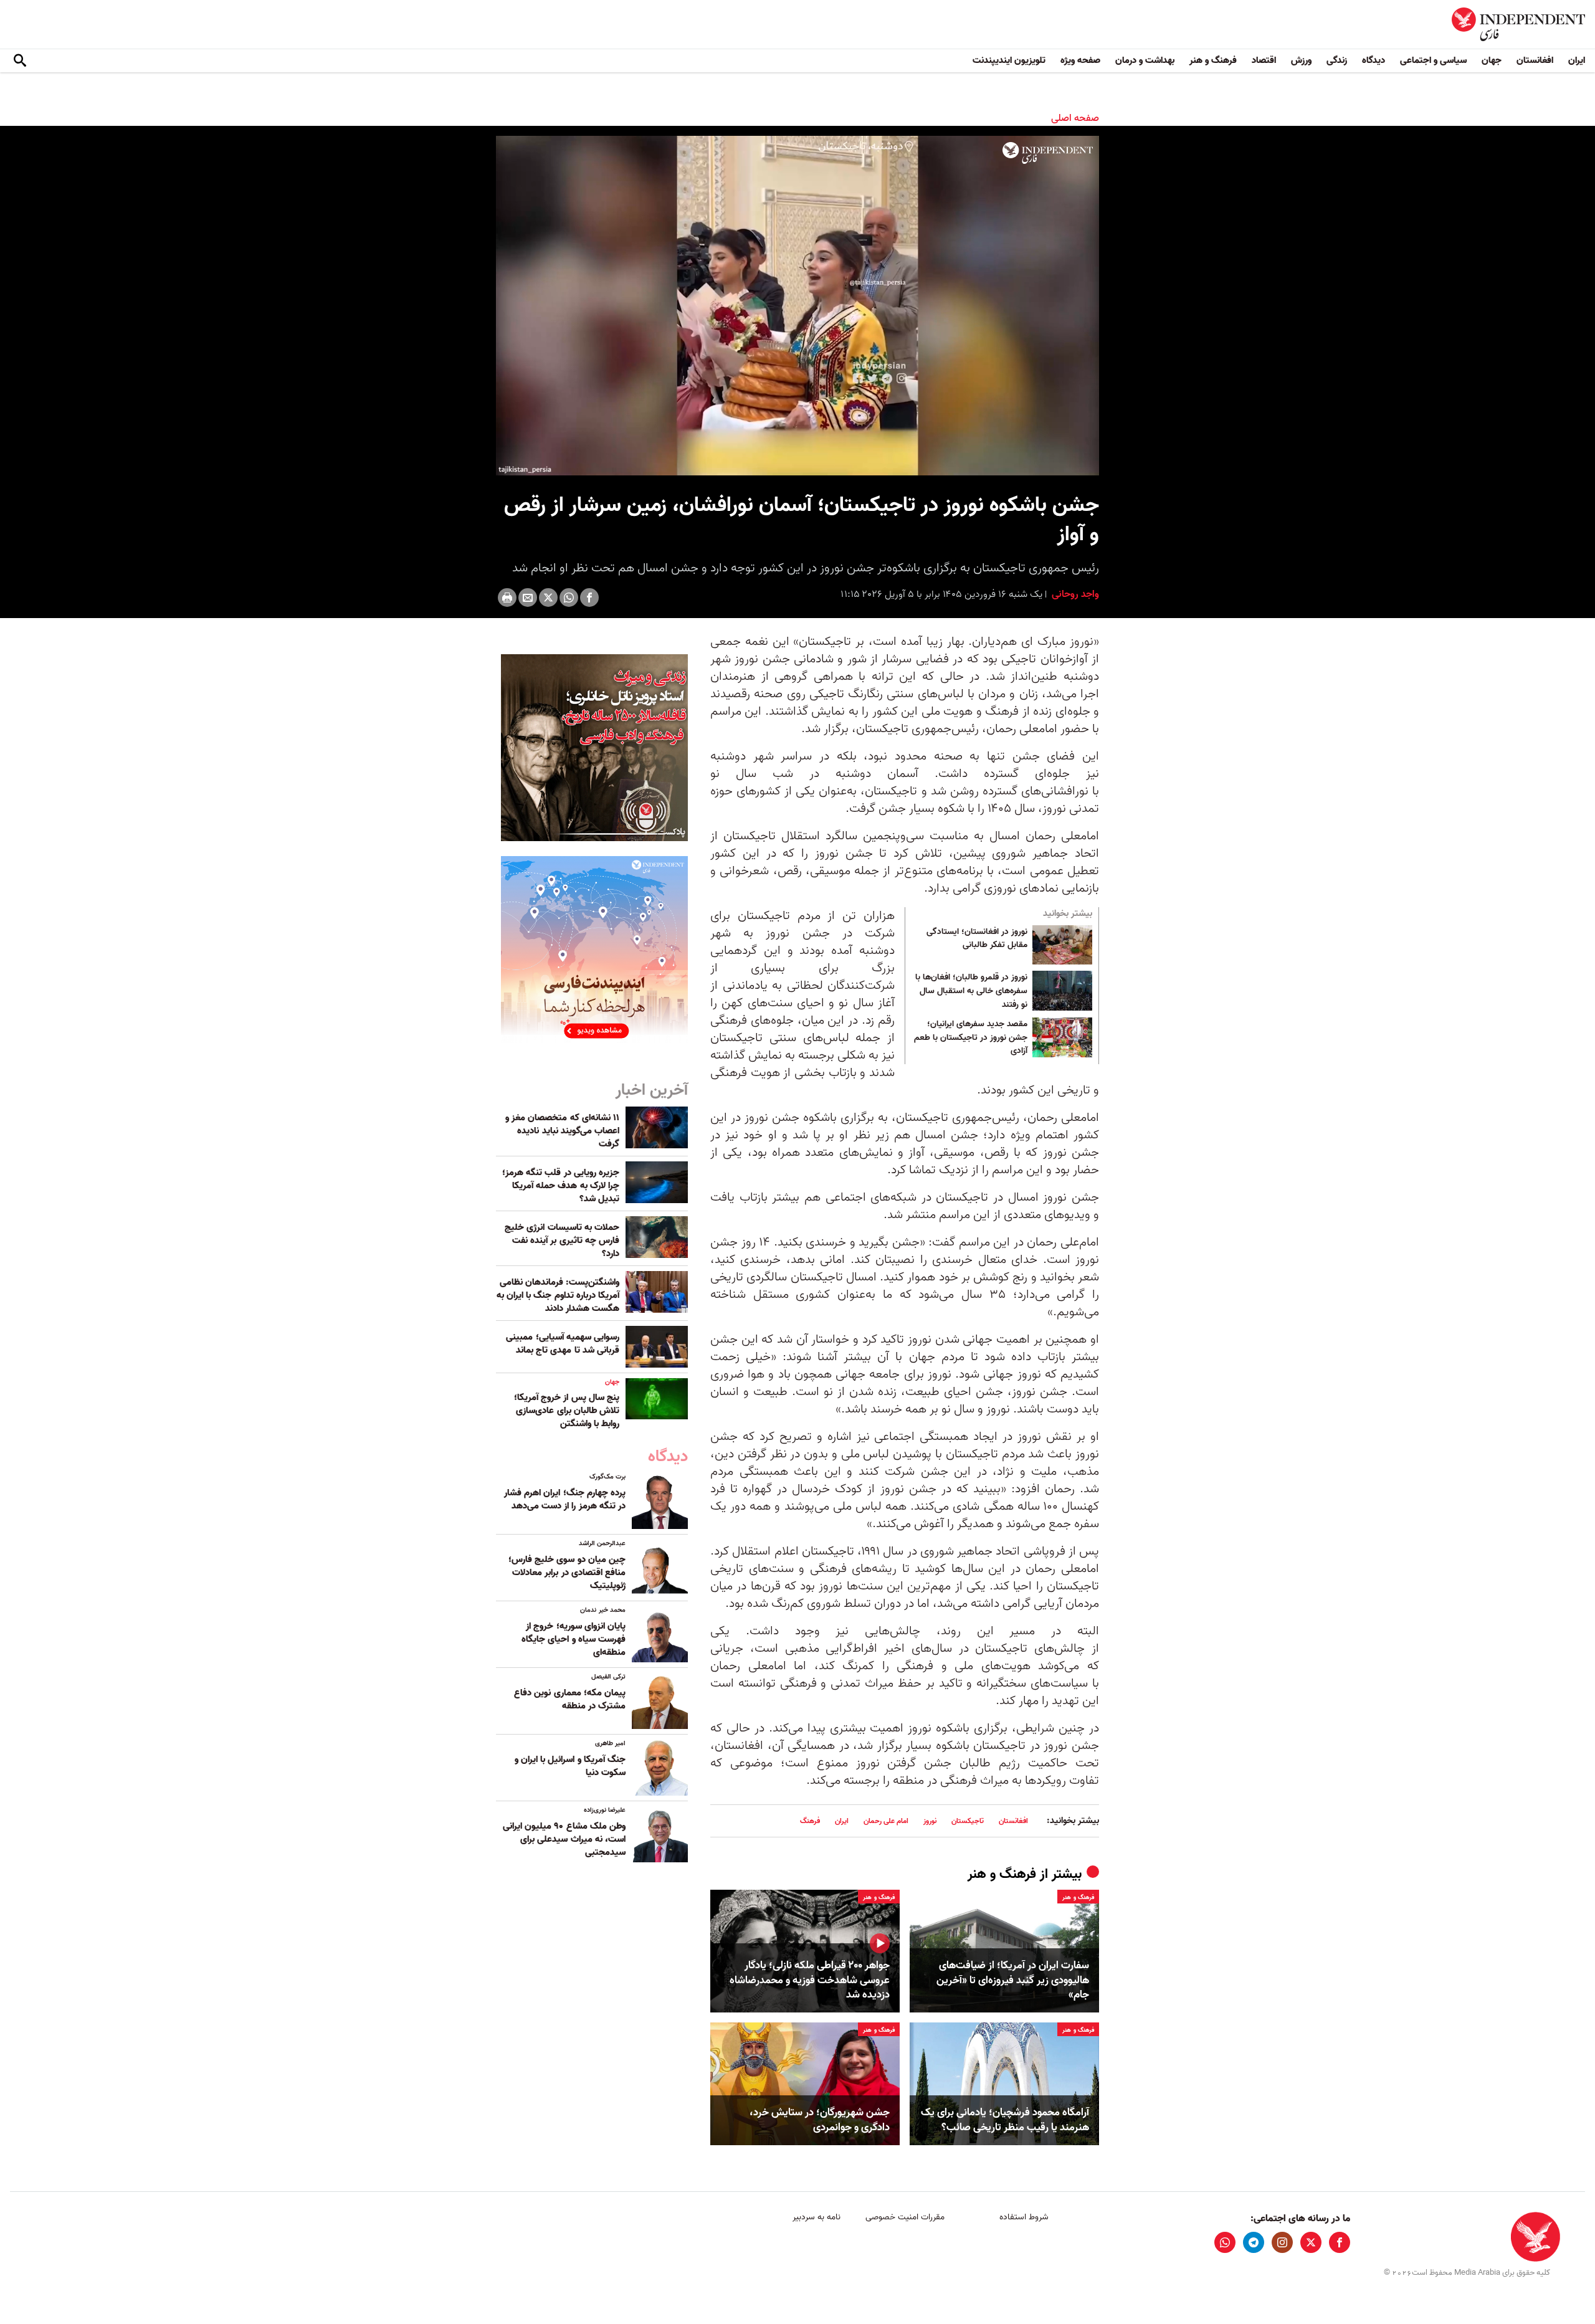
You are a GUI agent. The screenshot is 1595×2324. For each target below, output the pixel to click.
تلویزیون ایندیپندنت (1009, 60)
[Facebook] (589, 598)
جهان (1492, 60)
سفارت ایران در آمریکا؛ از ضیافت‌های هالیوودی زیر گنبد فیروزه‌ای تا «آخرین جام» (1013, 1980)
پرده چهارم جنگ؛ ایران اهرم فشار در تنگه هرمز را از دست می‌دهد (565, 1499)
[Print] (507, 598)
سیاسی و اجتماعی (1433, 60)
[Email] (528, 598)
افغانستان (1535, 60)
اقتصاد (1264, 60)
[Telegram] (1254, 2242)
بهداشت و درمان (1145, 60)
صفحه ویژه (1080, 60)
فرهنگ (810, 1821)
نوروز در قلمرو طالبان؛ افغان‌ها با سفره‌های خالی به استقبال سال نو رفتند (971, 991)
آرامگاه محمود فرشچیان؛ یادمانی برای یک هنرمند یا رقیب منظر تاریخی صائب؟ (1005, 2120)
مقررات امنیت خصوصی (905, 2217)
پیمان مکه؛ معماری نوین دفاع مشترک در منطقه (570, 1699)
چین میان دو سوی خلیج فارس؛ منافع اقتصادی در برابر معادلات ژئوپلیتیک (567, 1573)
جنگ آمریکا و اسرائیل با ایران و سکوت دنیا (570, 1766)
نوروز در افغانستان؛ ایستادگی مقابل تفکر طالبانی (977, 939)
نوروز (930, 1821)
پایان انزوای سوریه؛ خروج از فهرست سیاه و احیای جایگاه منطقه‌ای (574, 1639)
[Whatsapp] (569, 598)
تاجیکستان (968, 1821)
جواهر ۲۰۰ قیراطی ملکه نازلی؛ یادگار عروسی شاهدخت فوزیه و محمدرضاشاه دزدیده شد (810, 1980)
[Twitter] (548, 598)
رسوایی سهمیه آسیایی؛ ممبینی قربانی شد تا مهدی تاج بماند (563, 1344)
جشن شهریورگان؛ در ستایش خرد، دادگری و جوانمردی (820, 2120)
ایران (1577, 60)
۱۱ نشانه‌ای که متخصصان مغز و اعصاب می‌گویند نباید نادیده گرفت (562, 1131)
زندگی (1337, 60)
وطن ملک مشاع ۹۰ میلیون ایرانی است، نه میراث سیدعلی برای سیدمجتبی (564, 1839)
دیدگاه (1374, 60)
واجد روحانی (1074, 594)
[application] (797, 306)
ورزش (1301, 60)
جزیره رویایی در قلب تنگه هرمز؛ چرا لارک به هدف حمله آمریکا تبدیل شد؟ (561, 1186)
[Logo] (1048, 153)
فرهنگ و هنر (1213, 60)
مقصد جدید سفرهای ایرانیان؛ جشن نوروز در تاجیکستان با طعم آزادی (971, 1038)
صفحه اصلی (1075, 118)
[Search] (20, 61)
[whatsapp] (1225, 2242)
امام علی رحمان (886, 1821)
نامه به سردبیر (817, 2217)
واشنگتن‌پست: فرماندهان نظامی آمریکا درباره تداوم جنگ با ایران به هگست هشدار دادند (558, 1295)
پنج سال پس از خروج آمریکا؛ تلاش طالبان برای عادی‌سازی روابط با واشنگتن (567, 1411)
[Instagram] (1282, 2242)
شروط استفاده (1024, 2217)
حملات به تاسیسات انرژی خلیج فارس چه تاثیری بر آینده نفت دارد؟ (562, 1241)
